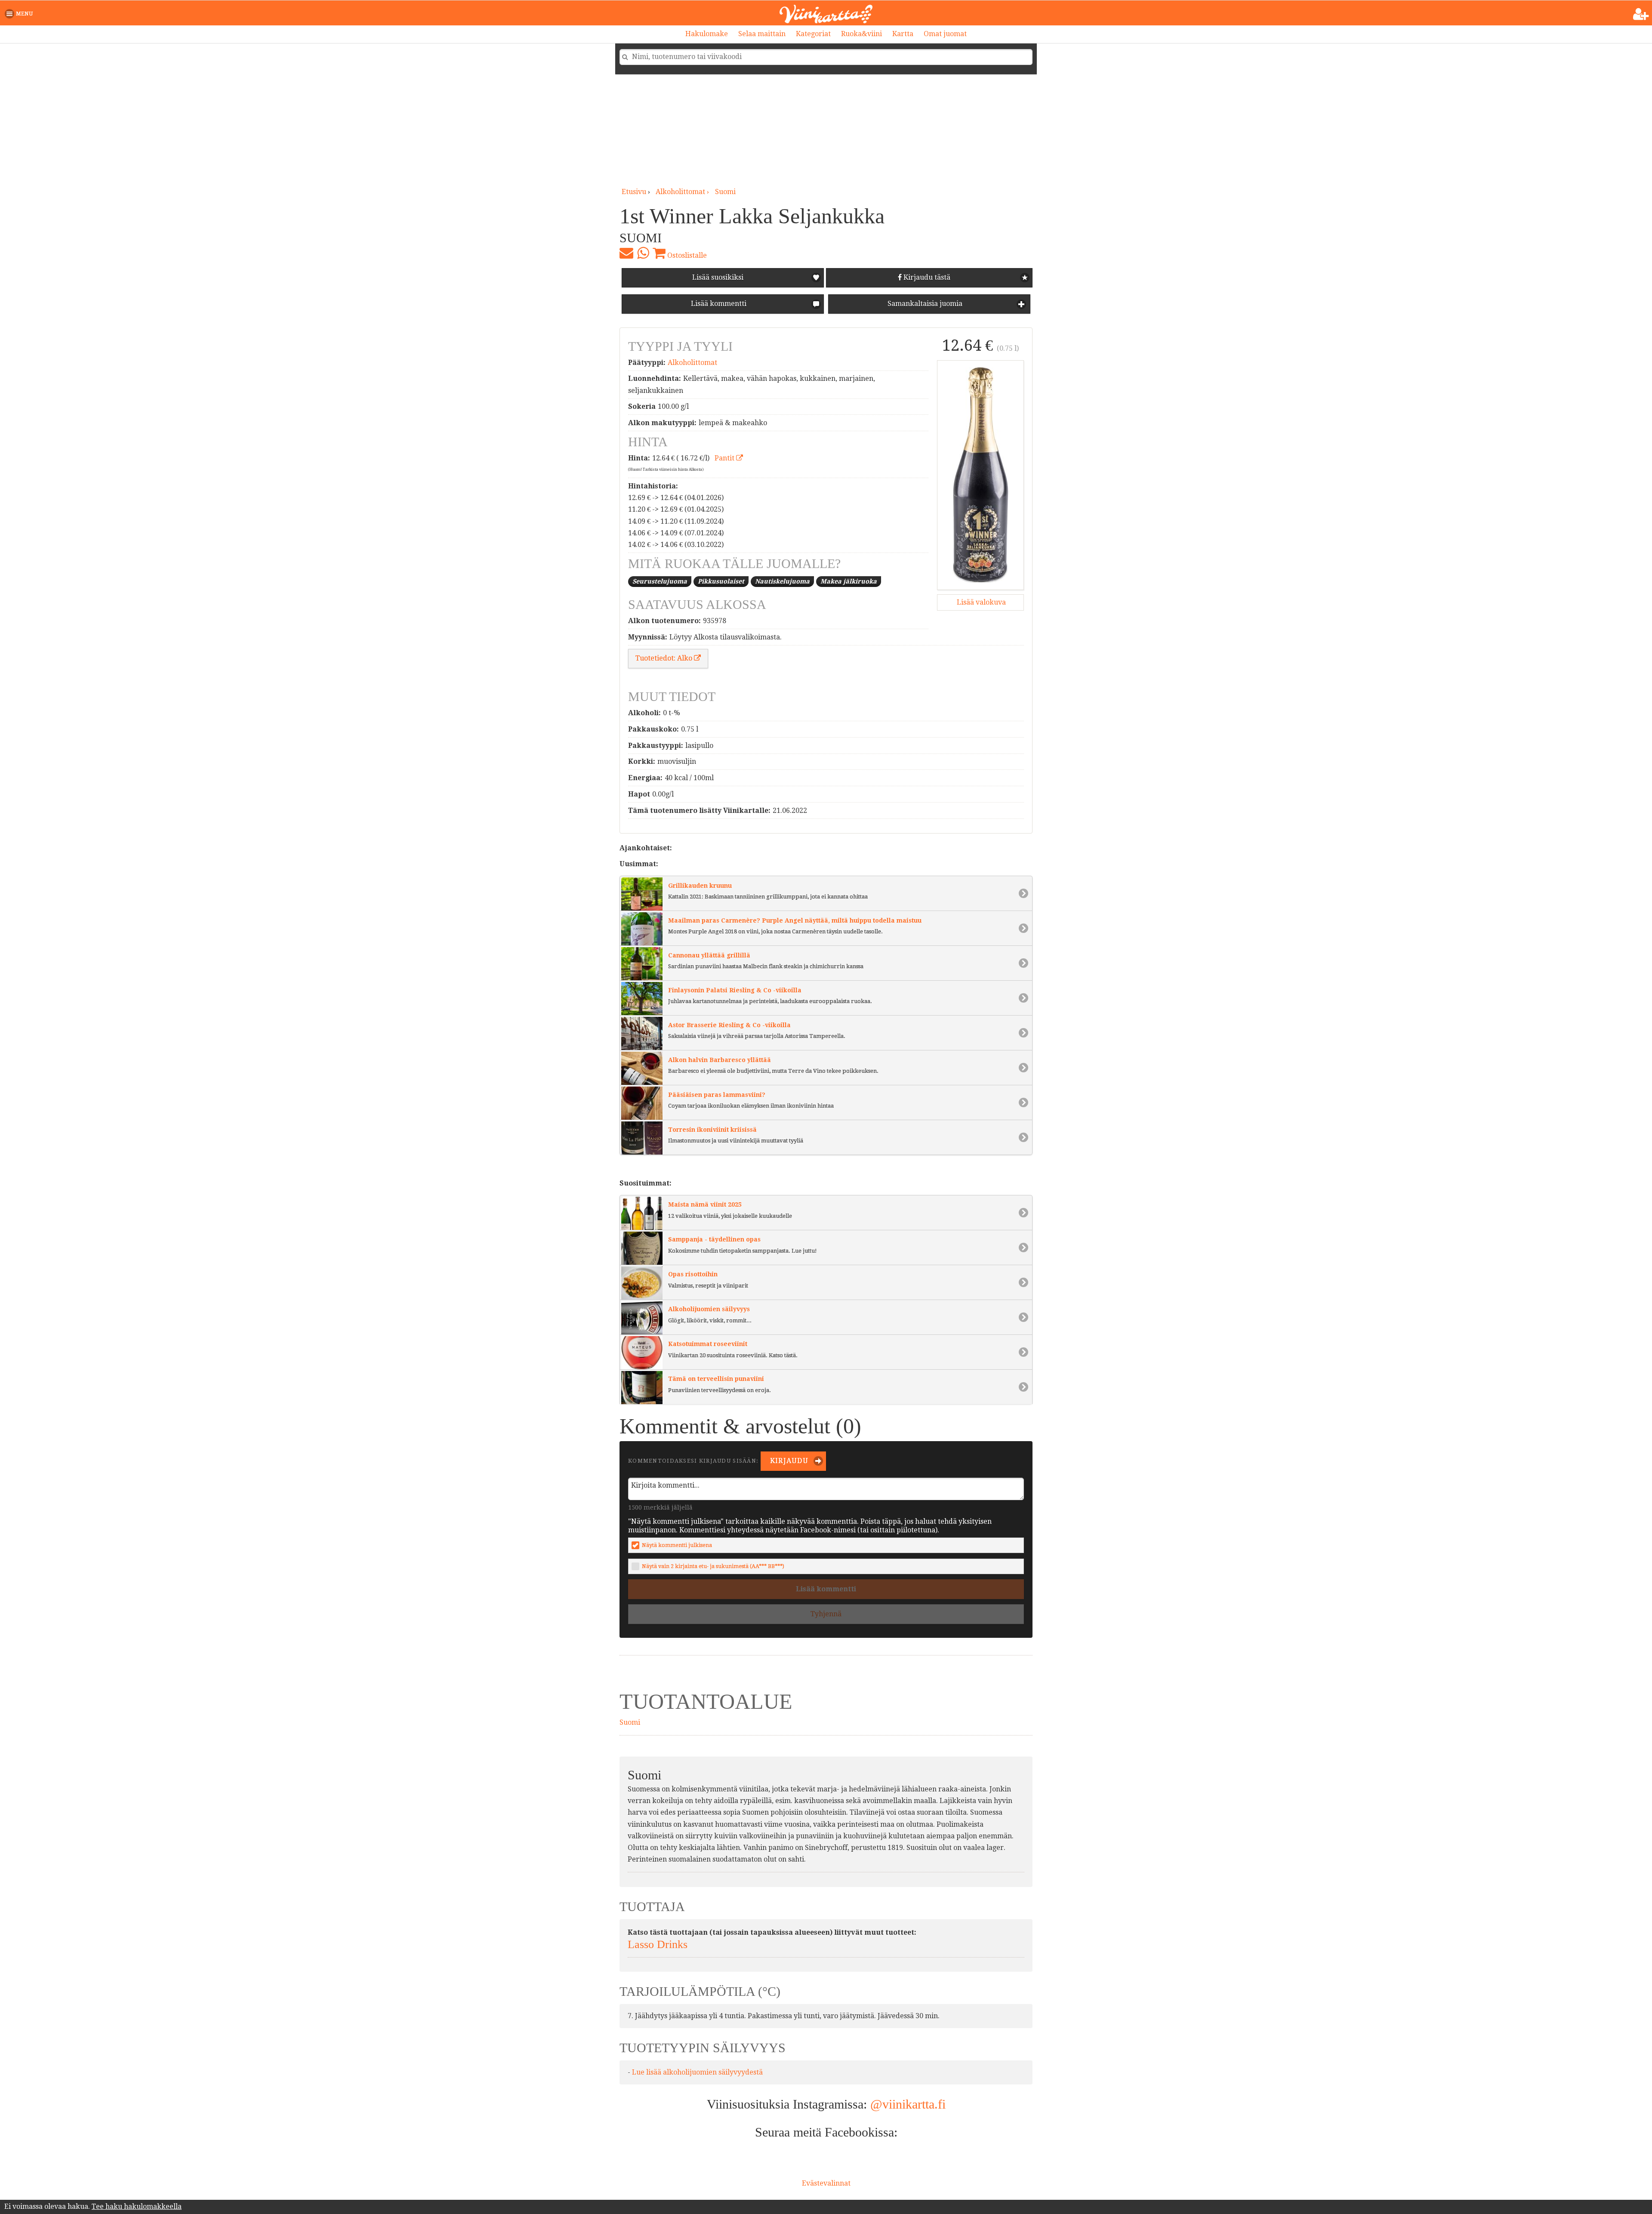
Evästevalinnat (826, 2183)
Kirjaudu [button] (788, 1461)
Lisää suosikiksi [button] (718, 277)
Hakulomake (707, 34)
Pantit (725, 458)
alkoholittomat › (683, 192)
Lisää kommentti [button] (718, 304)
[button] (20, 14)
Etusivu (634, 192)
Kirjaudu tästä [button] (926, 277)
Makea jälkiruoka (849, 581)
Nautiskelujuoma (782, 581)
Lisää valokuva (980, 602)
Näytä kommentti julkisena (677, 1545)
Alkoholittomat (692, 363)
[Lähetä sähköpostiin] (626, 253)
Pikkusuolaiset (721, 581)
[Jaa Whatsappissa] (643, 253)
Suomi (725, 192)
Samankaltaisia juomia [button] (924, 304)
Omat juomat (945, 34)
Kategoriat (813, 34)
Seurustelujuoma (660, 581)
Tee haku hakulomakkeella (137, 2206)
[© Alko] (980, 475)
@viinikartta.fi (908, 2104)
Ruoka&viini (861, 34)
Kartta (903, 34)
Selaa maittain (762, 34)
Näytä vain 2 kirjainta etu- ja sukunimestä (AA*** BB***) (713, 1566)
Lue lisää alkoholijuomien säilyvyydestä (697, 2072)
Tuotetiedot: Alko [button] (665, 658)
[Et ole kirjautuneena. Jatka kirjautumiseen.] (1641, 14)
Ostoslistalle (686, 255)
